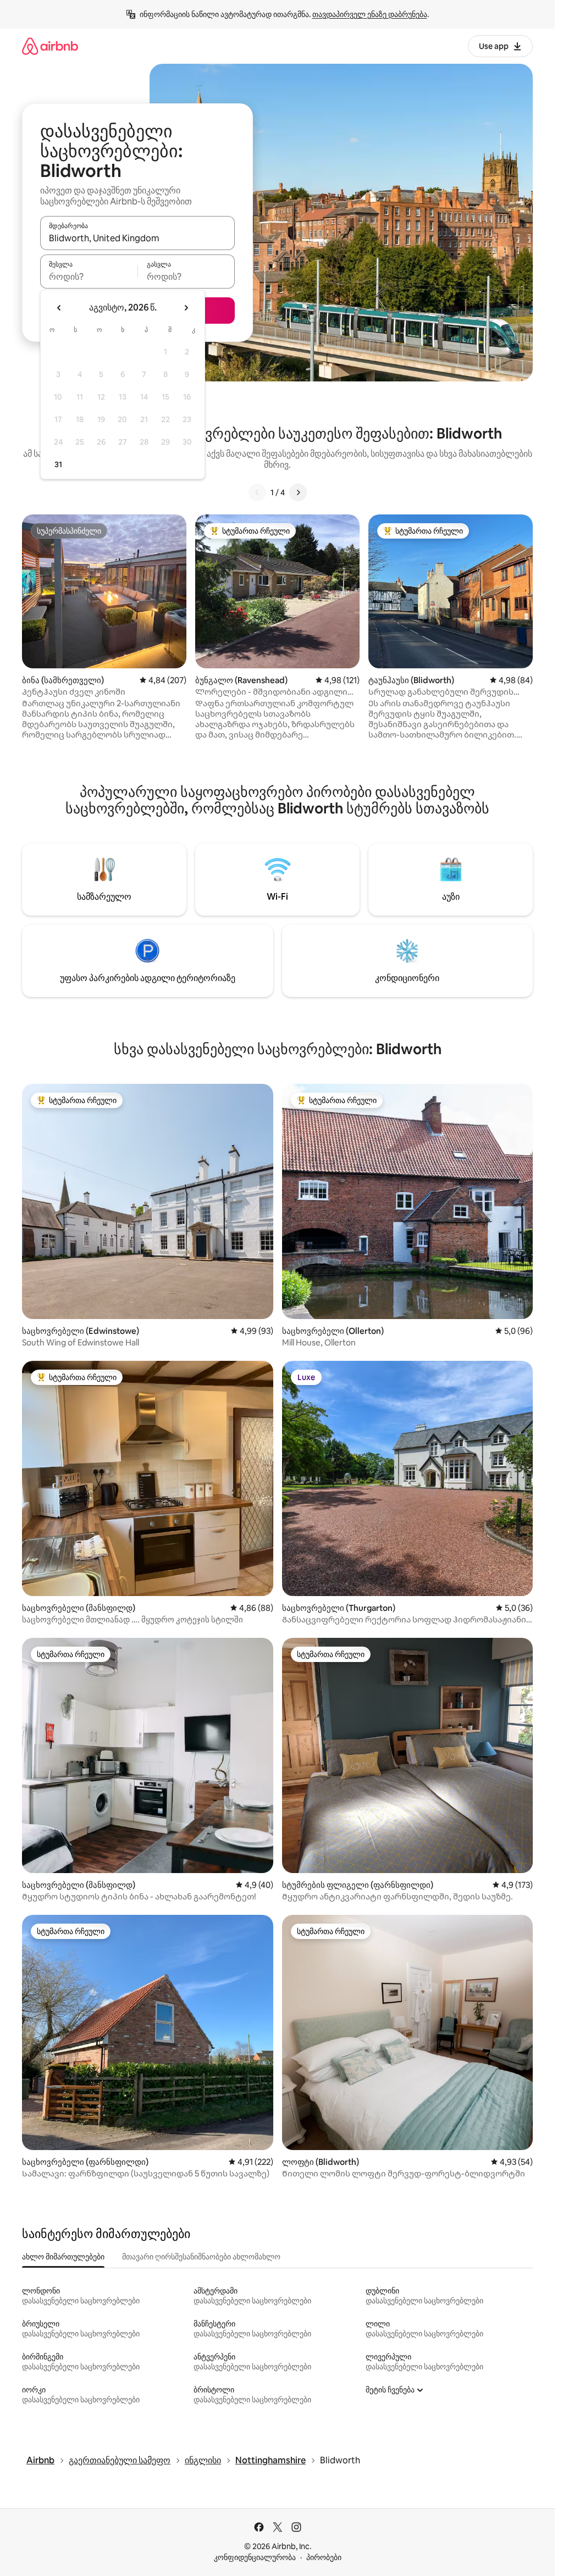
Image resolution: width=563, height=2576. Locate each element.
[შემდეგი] (298, 492)
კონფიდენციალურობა (255, 2557)
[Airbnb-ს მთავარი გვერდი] (50, 46)
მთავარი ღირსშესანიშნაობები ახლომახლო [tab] (201, 2257)
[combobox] (137, 238)
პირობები (324, 2557)
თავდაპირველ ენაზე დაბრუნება (370, 14)
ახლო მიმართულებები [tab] (63, 2257)
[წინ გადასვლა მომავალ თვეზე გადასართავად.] (186, 308)
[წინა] (257, 492)
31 (58, 464)
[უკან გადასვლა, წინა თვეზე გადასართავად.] (59, 308)
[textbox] (89, 276)
